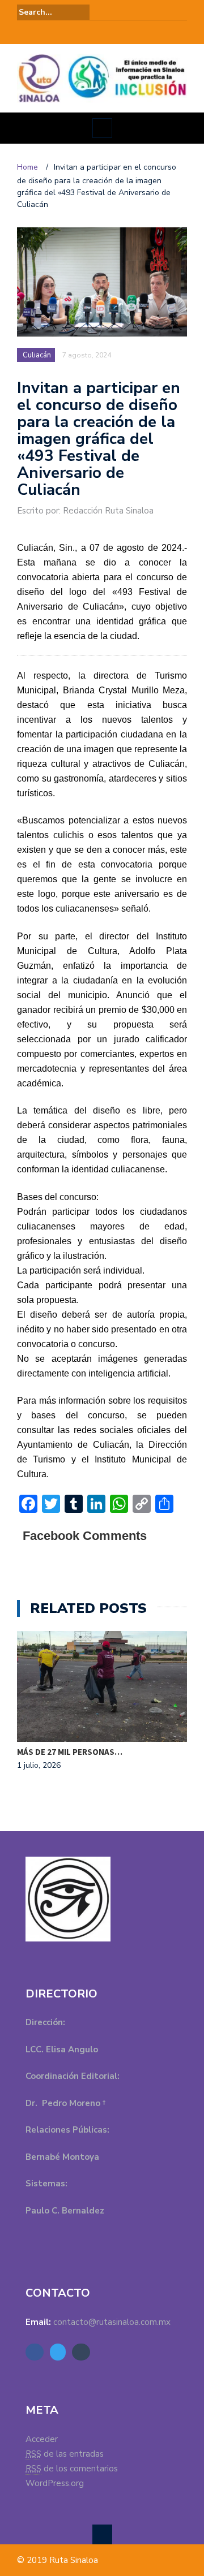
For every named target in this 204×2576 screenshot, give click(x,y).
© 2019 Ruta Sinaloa (58, 2560)
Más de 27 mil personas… (70, 1752)
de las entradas (65, 2454)
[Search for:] (53, 12)
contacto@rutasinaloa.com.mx (112, 2322)
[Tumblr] (118, 32)
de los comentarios (72, 2469)
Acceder (42, 2439)
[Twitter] (102, 32)
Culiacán (37, 355)
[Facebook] (86, 32)
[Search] (180, 12)
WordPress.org (55, 2483)
